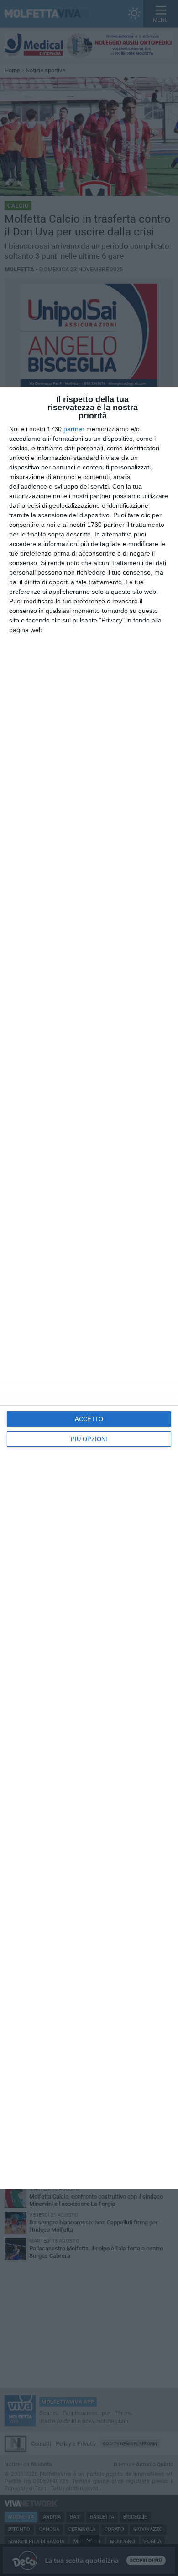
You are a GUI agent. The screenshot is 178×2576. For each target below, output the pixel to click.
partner (74, 429)
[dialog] (89, 1288)
